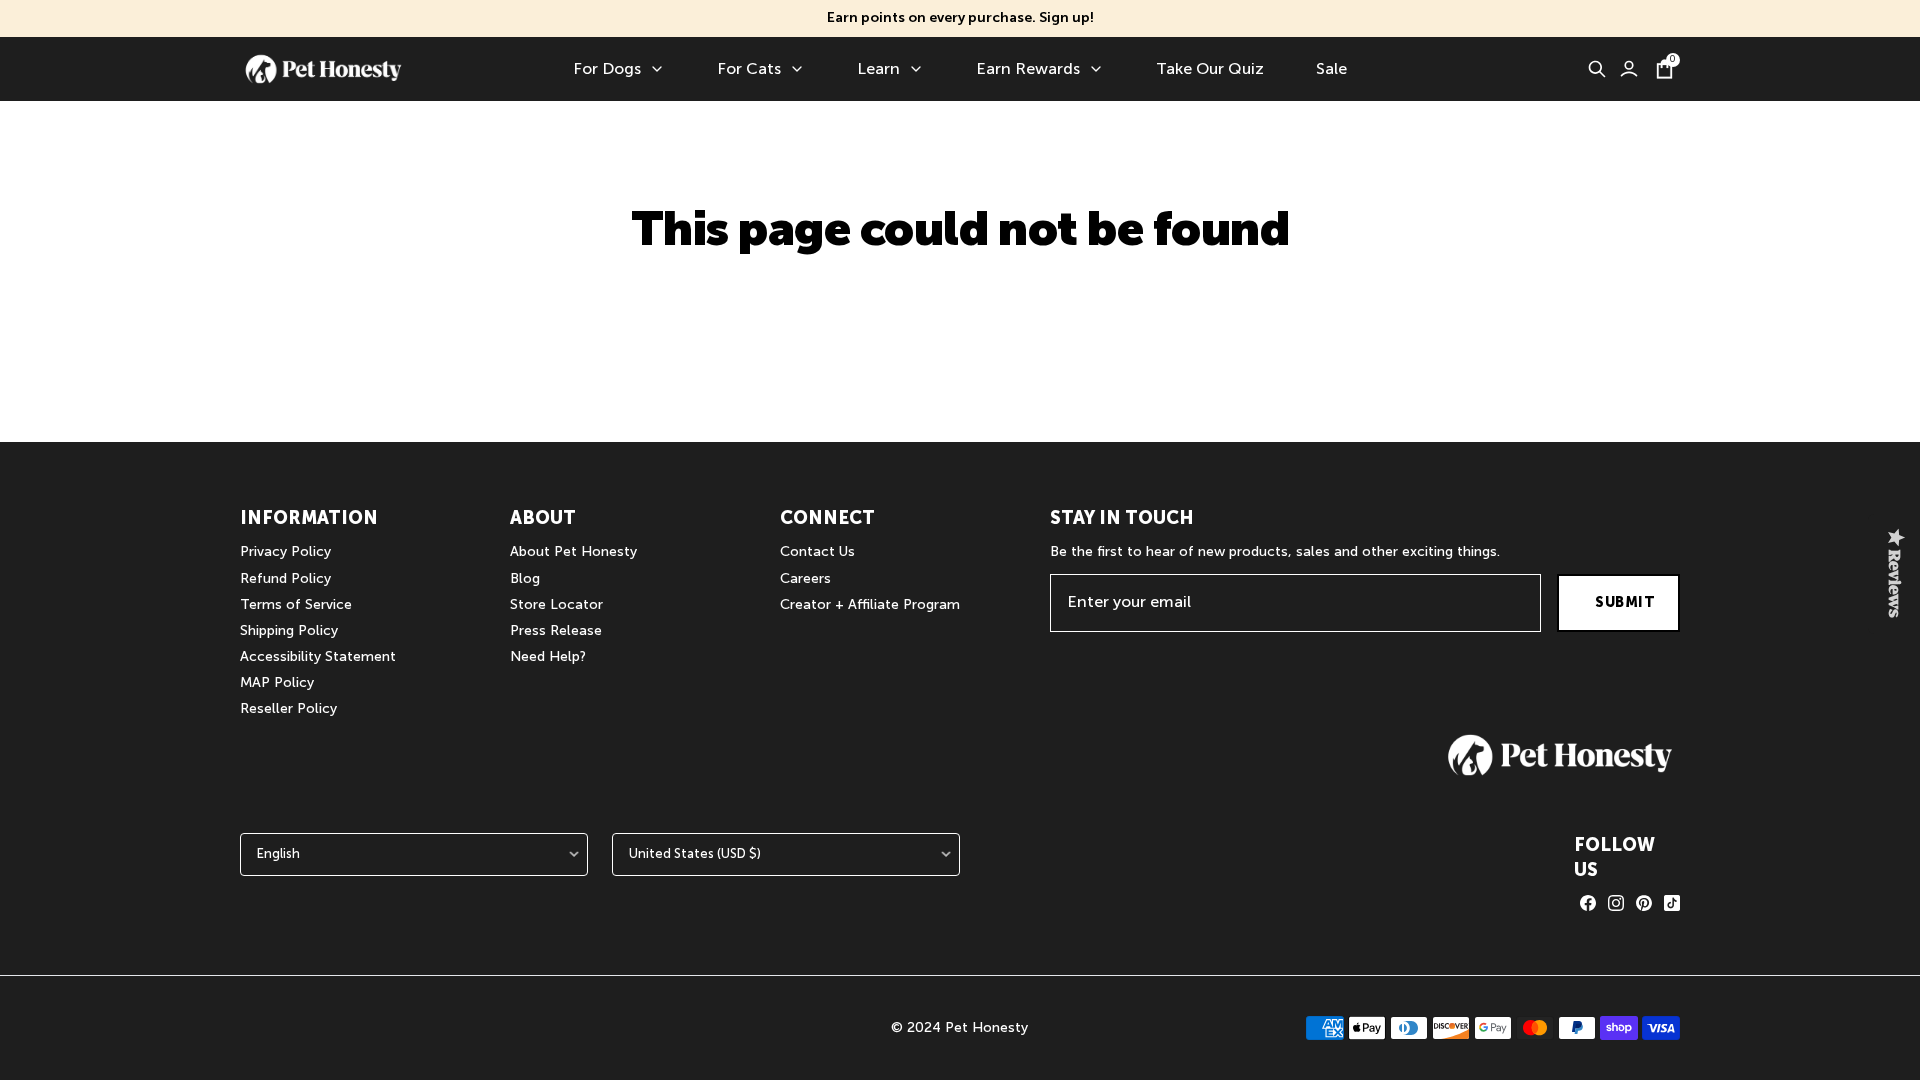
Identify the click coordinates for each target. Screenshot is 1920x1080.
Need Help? (548, 656)
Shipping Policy (289, 630)
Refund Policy (285, 578)
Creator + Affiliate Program (870, 604)
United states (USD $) (695, 853)
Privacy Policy (285, 551)
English (278, 853)
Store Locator (556, 604)
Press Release (556, 630)
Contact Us (817, 551)
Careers (805, 578)
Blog (525, 578)
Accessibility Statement (318, 656)
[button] (1560, 755)
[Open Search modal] (1597, 69)
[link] (1588, 903)
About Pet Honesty (573, 551)
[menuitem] (619, 69)
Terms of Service (296, 604)
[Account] (1629, 69)
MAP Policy (277, 682)
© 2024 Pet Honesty (959, 1027)
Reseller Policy (288, 708)
